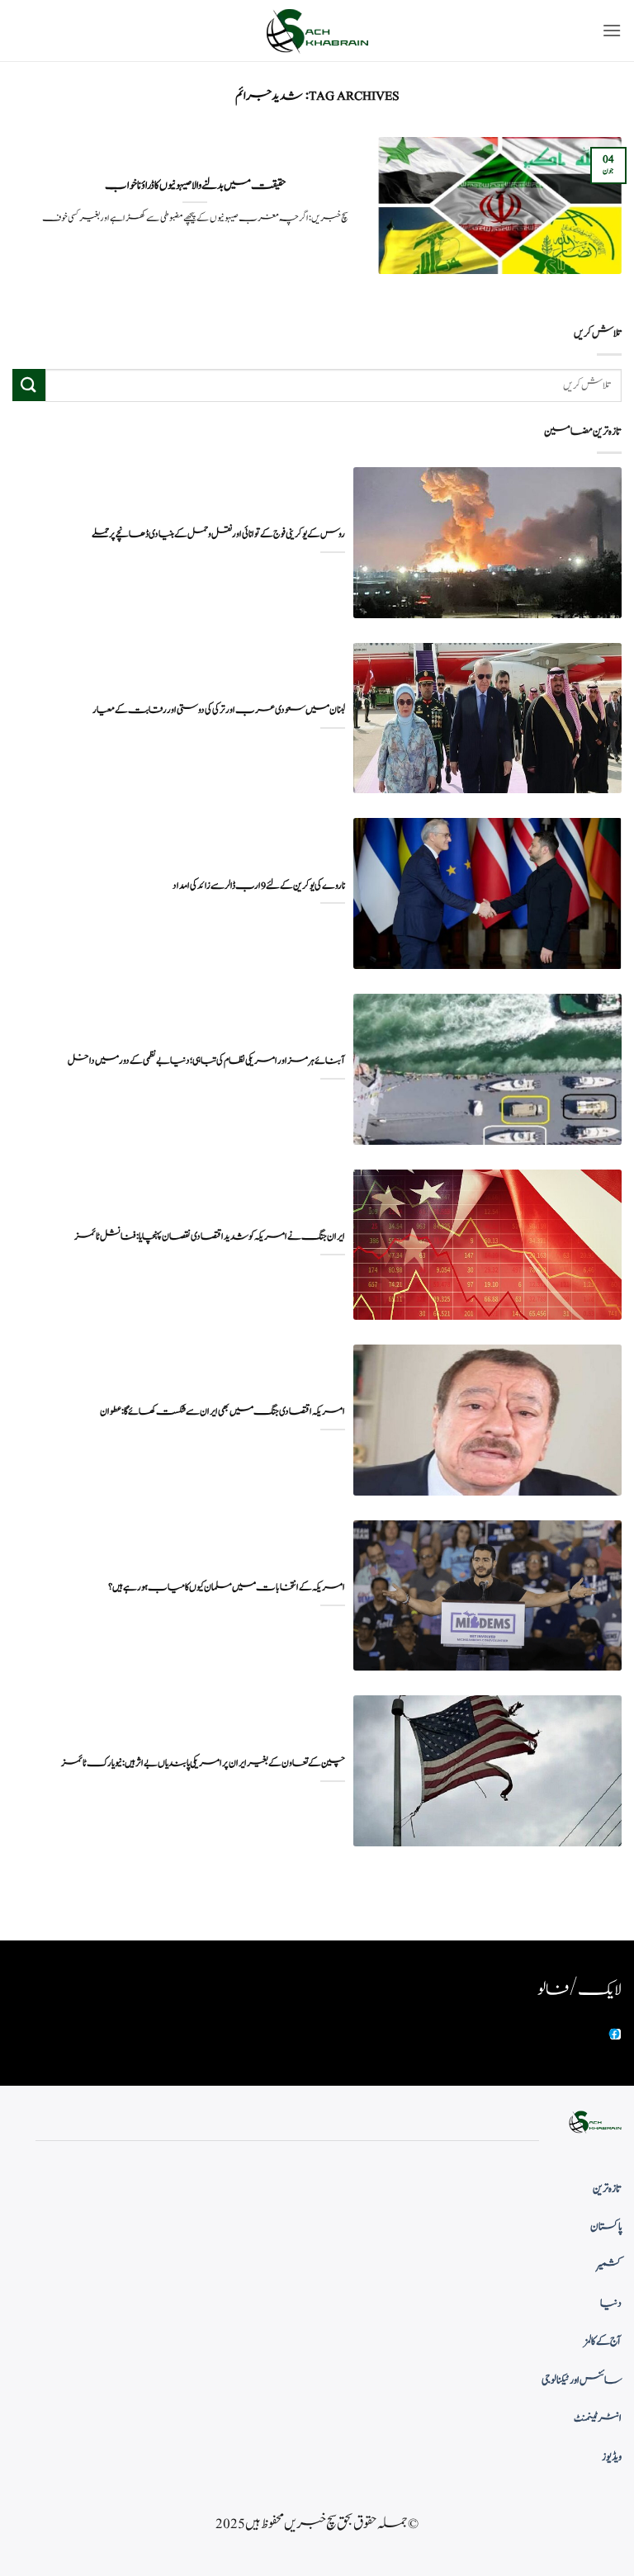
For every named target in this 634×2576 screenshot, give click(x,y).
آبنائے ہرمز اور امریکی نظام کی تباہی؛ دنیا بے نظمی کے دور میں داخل (206, 1061)
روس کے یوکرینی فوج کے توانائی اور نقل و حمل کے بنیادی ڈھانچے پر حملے (218, 534)
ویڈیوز (612, 2457)
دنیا (611, 2304)
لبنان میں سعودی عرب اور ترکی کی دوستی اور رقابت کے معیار (219, 710)
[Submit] (29, 385)
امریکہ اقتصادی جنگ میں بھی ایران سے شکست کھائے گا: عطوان (222, 1412)
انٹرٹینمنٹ (598, 2418)
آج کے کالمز (603, 2342)
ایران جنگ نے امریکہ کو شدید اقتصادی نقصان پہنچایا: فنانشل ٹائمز (210, 1237)
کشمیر (609, 2266)
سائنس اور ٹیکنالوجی (582, 2380)
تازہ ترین (607, 2189)
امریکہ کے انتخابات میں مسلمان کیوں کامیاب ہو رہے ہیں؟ (227, 1588)
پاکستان (606, 2227)
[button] (612, 30)
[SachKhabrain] (317, 31)
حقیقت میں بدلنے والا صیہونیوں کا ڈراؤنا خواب (195, 186)
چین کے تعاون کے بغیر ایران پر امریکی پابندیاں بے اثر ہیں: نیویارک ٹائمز (203, 1763)
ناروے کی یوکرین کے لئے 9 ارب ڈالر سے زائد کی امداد (259, 886)
